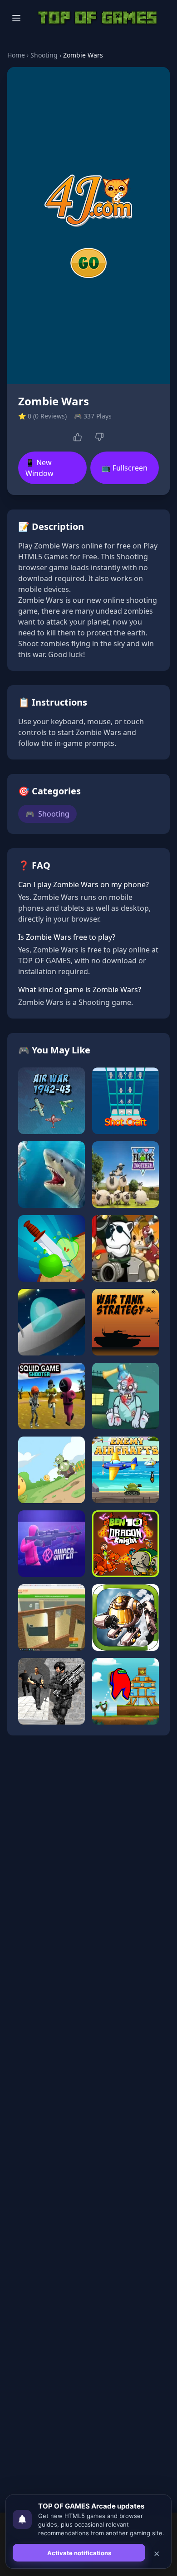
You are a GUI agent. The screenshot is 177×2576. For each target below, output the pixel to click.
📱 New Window (39, 468)
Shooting (44, 55)
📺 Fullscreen (125, 468)
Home (16, 55)
